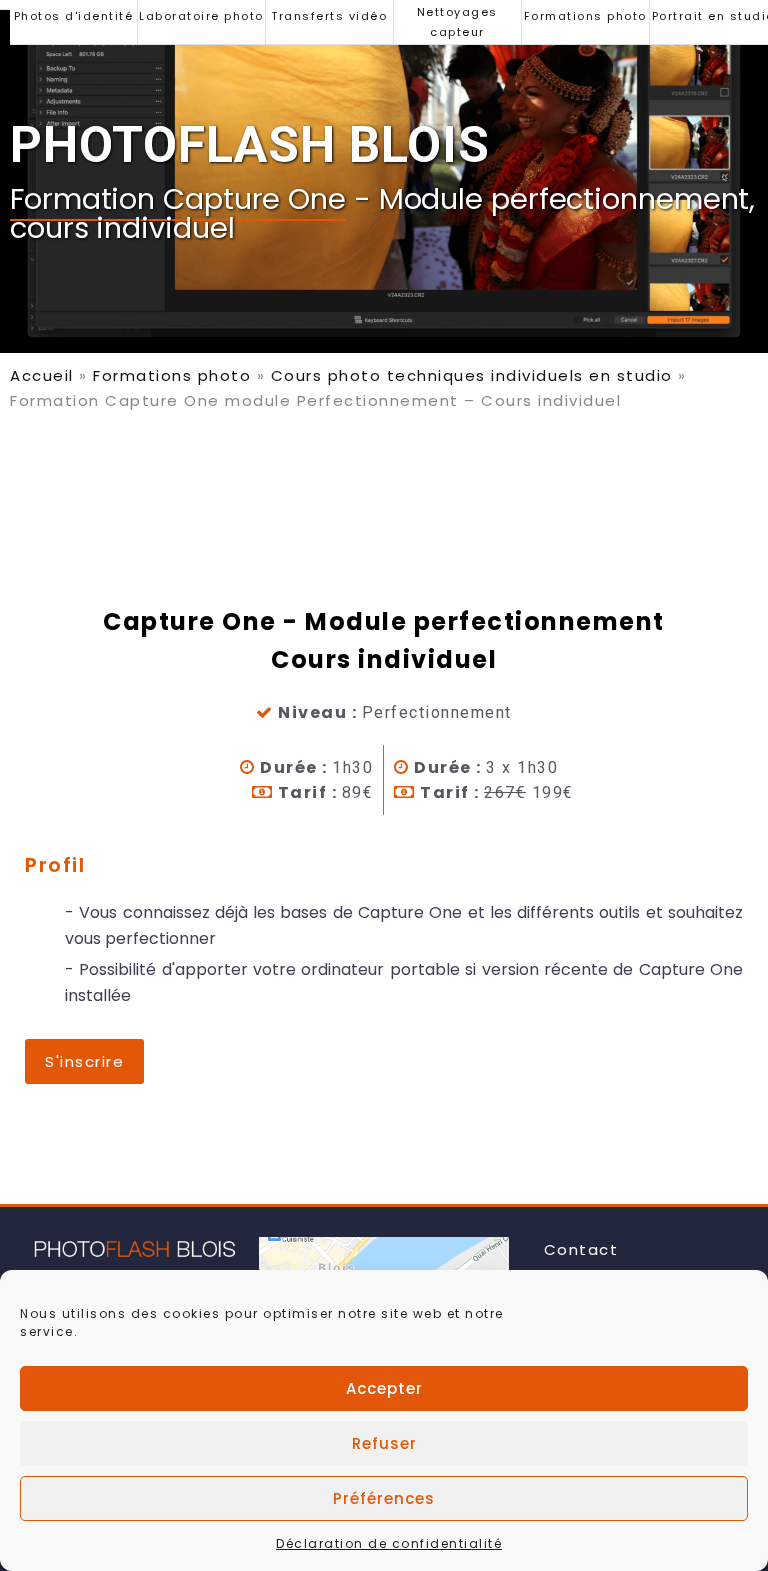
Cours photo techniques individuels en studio (472, 375)
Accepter (384, 1388)
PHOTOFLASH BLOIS (250, 145)
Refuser (384, 1443)
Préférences (384, 1498)
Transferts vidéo (329, 16)
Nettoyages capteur (457, 22)
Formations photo (585, 16)
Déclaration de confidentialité (389, 1543)
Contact (581, 1249)
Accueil (42, 375)
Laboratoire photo (201, 16)
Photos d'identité (74, 16)
